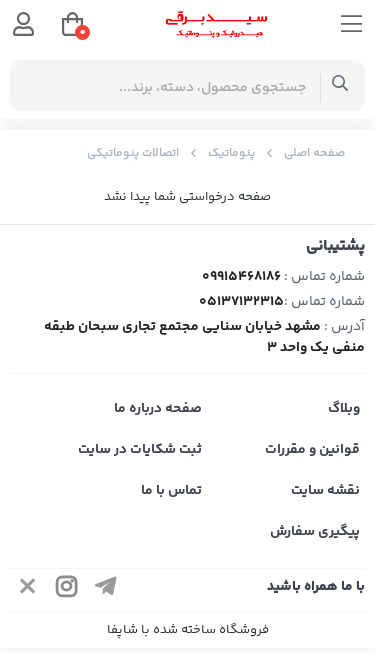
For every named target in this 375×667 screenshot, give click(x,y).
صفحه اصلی (314, 153)
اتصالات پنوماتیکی (133, 153)
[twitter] (28, 590)
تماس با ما (171, 491)
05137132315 (241, 302)
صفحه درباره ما (158, 409)
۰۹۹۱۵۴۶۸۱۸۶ (241, 277)
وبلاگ (344, 409)
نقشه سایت (325, 491)
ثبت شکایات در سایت (140, 450)
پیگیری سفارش (315, 532)
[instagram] (67, 590)
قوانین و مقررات (312, 450)
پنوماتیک (231, 153)
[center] (340, 85)
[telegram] (106, 590)
